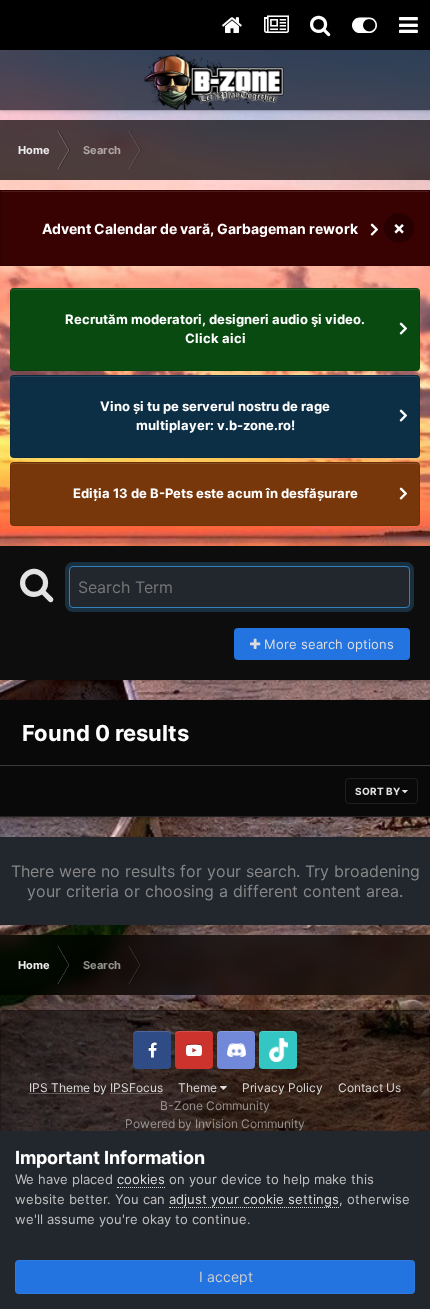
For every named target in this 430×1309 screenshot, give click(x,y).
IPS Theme (59, 1087)
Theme (199, 1087)
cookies (141, 1179)
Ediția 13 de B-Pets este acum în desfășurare (215, 493)
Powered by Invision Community (215, 1123)
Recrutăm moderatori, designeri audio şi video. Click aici (215, 329)
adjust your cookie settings (254, 1199)
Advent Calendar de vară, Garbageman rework (200, 228)
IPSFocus (136, 1087)
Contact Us (369, 1087)
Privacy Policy (282, 1087)
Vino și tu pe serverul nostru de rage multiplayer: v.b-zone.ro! (215, 416)
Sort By (378, 791)
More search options (327, 644)
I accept (222, 1276)
